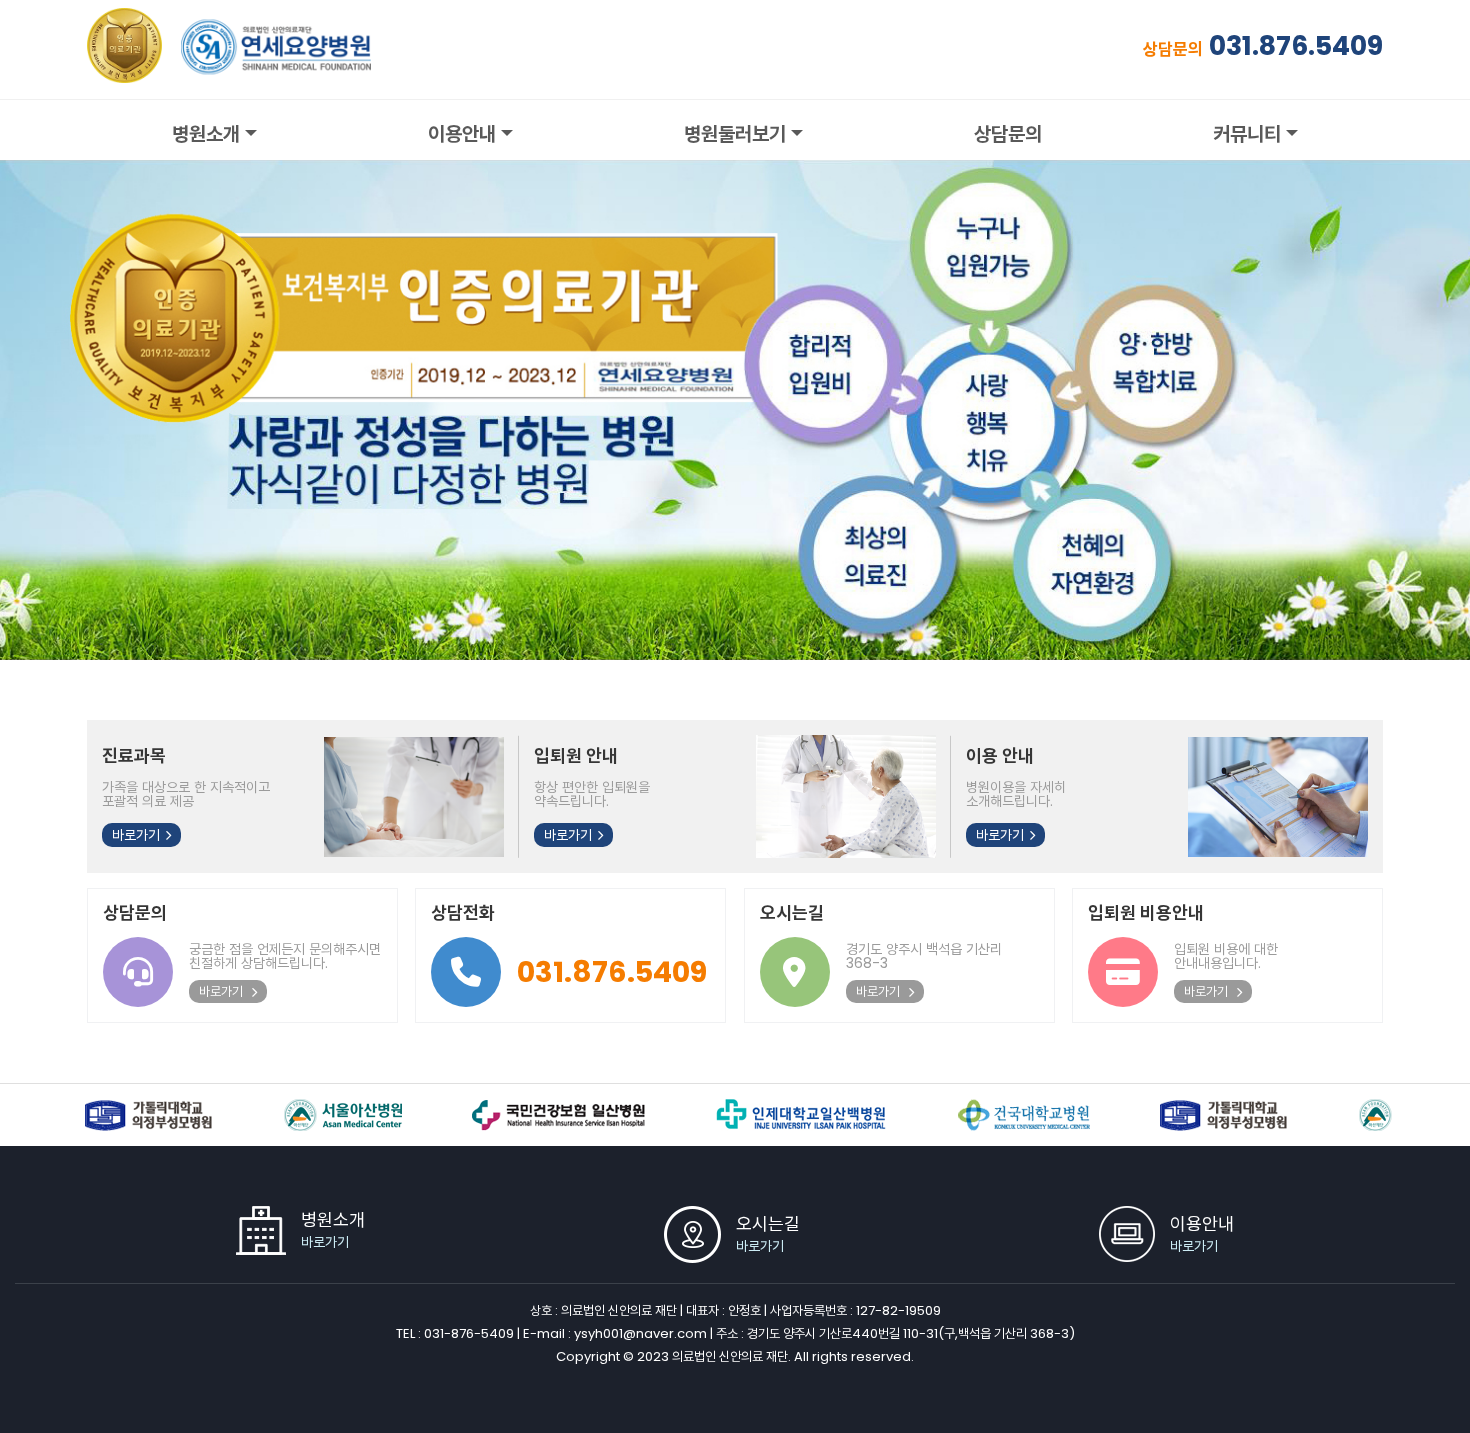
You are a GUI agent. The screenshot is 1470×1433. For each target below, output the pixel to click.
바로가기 (136, 835)
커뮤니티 (1247, 134)
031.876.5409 (1296, 45)
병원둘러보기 (735, 134)
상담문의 (1008, 134)
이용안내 (462, 134)
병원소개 (206, 134)
